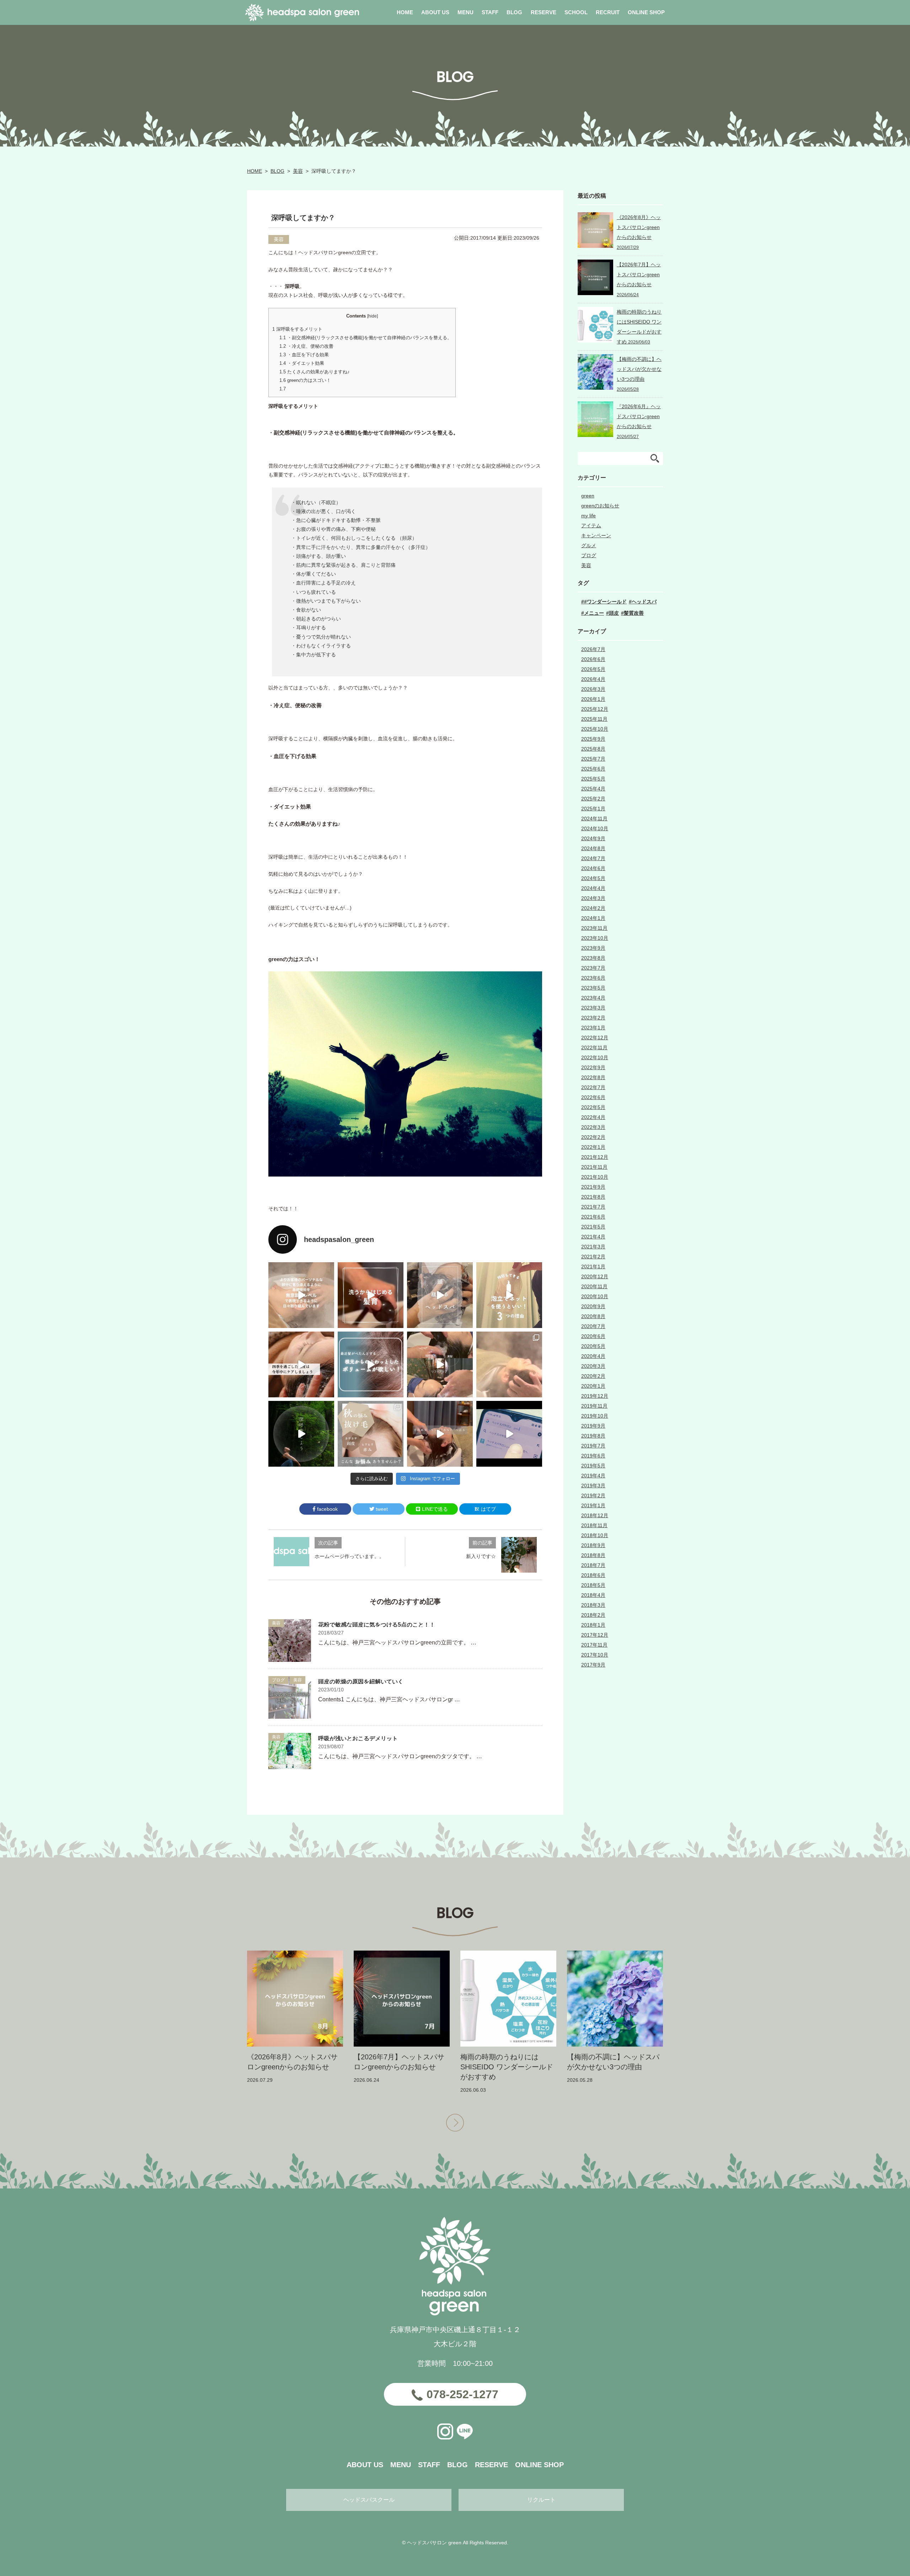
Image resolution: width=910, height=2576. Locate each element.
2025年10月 (595, 729)
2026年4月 (593, 679)
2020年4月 (593, 1356)
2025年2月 (593, 799)
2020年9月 (593, 1306)
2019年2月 (593, 1495)
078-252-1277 (462, 2394)
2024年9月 (593, 838)
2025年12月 (595, 709)
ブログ (278, 1680)
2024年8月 (593, 848)
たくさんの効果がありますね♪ (315, 372)
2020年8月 (593, 1316)
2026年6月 (593, 659)
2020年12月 (595, 1276)
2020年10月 (595, 1296)
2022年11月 (594, 1047)
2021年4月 (593, 1237)
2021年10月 (595, 1177)
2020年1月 (593, 1386)
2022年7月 (593, 1087)
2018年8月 (593, 1555)
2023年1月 (593, 1028)
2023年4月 (593, 998)
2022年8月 (593, 1077)
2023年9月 (593, 948)
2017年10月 (595, 1655)
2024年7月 (593, 858)
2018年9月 (593, 1545)
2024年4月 (593, 888)
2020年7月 (593, 1326)
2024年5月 (593, 878)
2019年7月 (593, 1446)
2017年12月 (595, 1635)
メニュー (594, 613)
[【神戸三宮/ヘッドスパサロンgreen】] (440, 1364)
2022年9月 (593, 1067)
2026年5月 (593, 669)
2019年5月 (593, 1466)
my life (588, 516)
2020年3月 (593, 1366)
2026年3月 (593, 689)
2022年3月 (593, 1127)
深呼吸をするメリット (297, 329)
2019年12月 (595, 1396)
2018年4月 (593, 1595)
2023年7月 (593, 968)
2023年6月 (593, 978)
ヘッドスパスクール (369, 2500)
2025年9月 (593, 739)
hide (373, 316)
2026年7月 (593, 649)
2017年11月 (594, 1645)
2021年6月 (593, 1217)
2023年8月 (593, 958)
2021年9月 (593, 1187)
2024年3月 (593, 898)
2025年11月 (594, 719)
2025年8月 (593, 749)
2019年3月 (593, 1486)
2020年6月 (593, 1336)
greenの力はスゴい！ (305, 380)
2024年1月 (593, 918)
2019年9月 (593, 1426)
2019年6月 (593, 1456)
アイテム (591, 526)
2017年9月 (593, 1665)
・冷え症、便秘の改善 (306, 346)
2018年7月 (593, 1565)
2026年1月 (593, 699)
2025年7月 (593, 759)
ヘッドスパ (644, 602)
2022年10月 (595, 1057)
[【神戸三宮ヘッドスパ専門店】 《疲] (509, 1434)
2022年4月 (593, 1117)
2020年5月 (593, 1346)
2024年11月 (594, 818)
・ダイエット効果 (302, 363)
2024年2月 (593, 908)
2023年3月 (593, 1008)
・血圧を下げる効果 (304, 355)
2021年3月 (593, 1247)
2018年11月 (594, 1525)
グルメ (589, 545)
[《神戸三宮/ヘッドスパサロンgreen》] (301, 1295)
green (588, 496)
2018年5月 (593, 1585)
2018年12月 (595, 1515)
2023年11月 (594, 928)
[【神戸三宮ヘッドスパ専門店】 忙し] (301, 1434)
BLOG (277, 171)
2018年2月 (593, 1615)
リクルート (541, 2500)
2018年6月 (593, 1575)
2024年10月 (595, 828)
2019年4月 (593, 1476)
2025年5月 (593, 779)
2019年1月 (593, 1505)
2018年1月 (593, 1625)
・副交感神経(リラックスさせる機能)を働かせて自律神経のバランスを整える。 (366, 338)
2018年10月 (595, 1535)
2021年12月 (595, 1157)
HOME (255, 171)
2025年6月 (593, 769)
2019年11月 (594, 1406)
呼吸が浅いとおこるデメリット (358, 1738)
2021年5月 (593, 1227)
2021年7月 (593, 1207)
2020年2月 (593, 1376)
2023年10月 (595, 938)
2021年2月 (593, 1257)
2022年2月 (593, 1137)
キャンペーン (596, 535)
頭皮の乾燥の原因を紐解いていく (361, 1682)
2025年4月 (593, 789)
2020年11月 (594, 1286)
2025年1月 (593, 809)
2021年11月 (594, 1167)
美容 (298, 171)
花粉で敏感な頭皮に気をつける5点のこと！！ (377, 1625)
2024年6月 (593, 868)
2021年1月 (593, 1266)
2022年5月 (593, 1107)
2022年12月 (595, 1038)
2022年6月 (593, 1097)
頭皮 (614, 613)
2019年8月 (593, 1436)
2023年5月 (593, 988)
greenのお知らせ (600, 506)
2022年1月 (593, 1147)
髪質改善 (634, 613)
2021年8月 (593, 1197)
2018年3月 (593, 1605)
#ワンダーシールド (605, 602)
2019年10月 (595, 1416)
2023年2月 (593, 1018)
